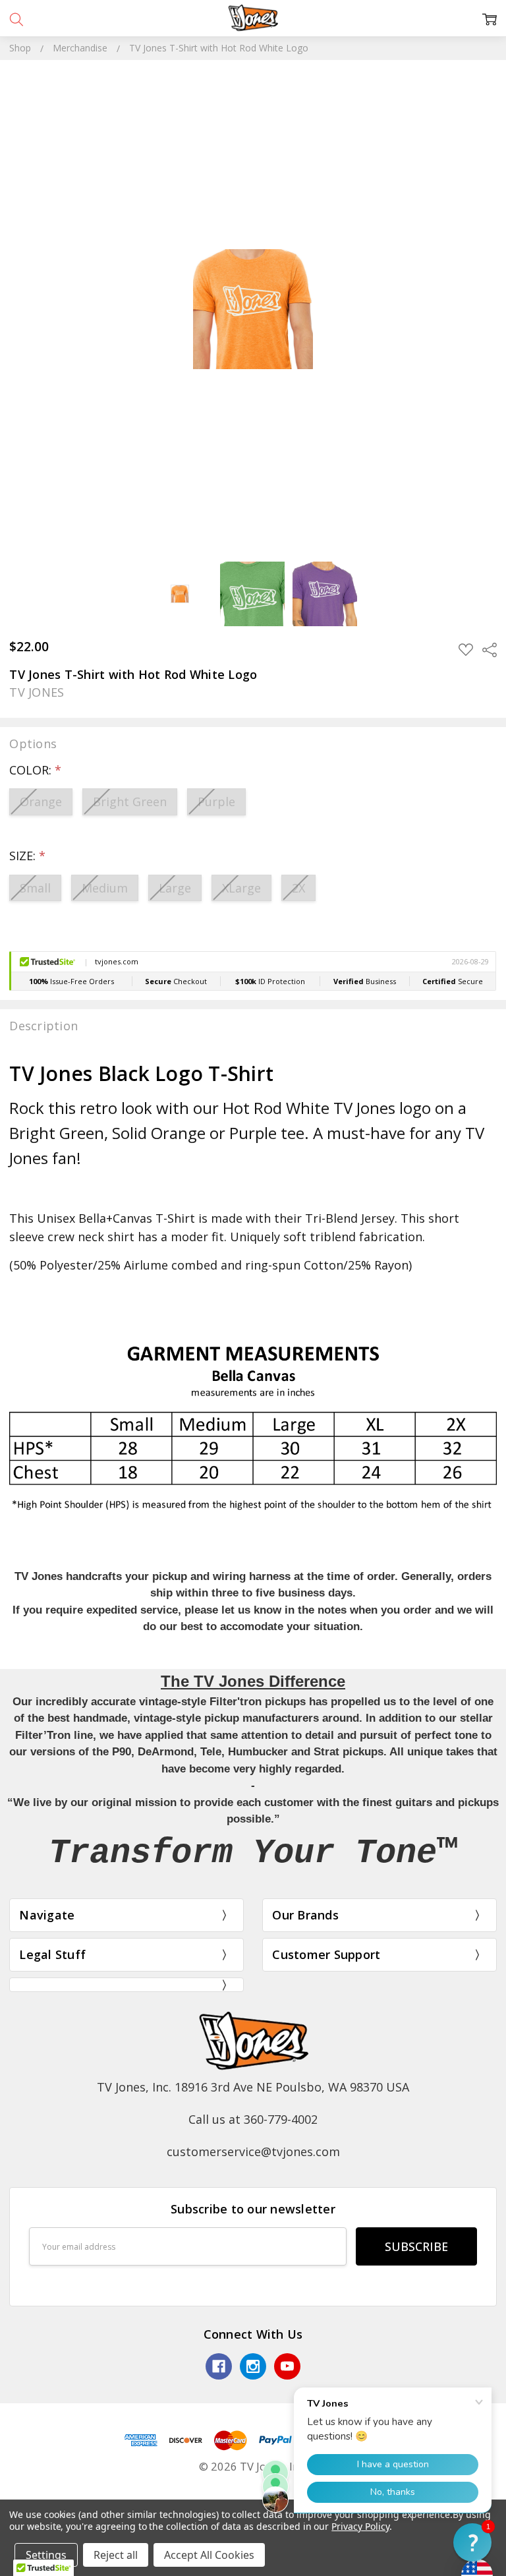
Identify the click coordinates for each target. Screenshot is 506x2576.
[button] (472, 2542)
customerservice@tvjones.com (253, 2152)
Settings (46, 2555)
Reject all (116, 2555)
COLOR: (35, 770)
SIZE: (27, 856)
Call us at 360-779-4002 (253, 2119)
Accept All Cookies (209, 2555)
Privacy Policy (360, 2526)
